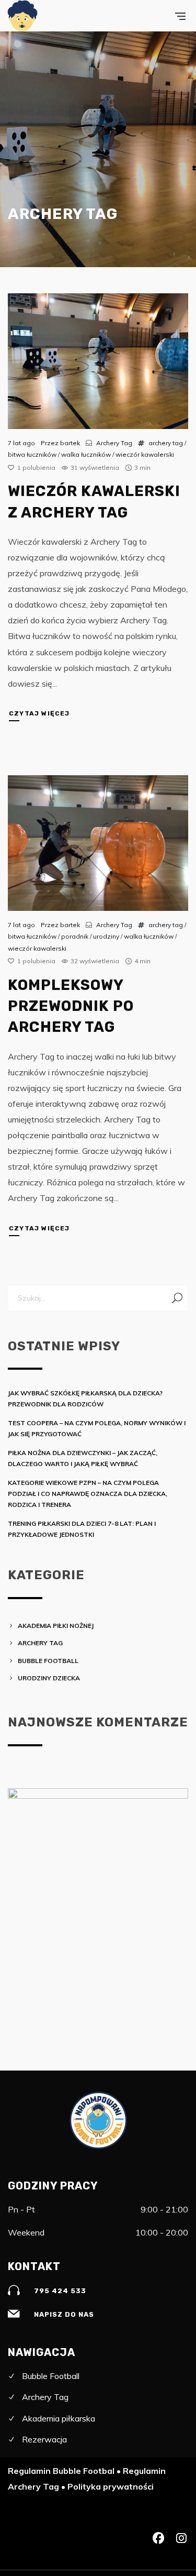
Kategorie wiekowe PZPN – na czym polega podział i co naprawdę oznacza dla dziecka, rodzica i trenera (88, 1494)
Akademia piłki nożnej (56, 1626)
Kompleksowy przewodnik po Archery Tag (71, 1006)
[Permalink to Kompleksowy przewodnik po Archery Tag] (98, 843)
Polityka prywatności (111, 2486)
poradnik (75, 936)
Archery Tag (114, 443)
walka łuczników (86, 454)
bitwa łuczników (32, 454)
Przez (60, 443)
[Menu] (180, 16)
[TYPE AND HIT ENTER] (177, 1298)
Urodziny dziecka (49, 1678)
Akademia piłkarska (59, 2418)
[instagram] (181, 2539)
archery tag (166, 443)
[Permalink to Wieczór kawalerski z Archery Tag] (98, 361)
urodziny (106, 936)
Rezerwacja (44, 2439)
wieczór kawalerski (145, 454)
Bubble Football (48, 1661)
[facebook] (158, 2539)
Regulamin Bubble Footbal (61, 2471)
